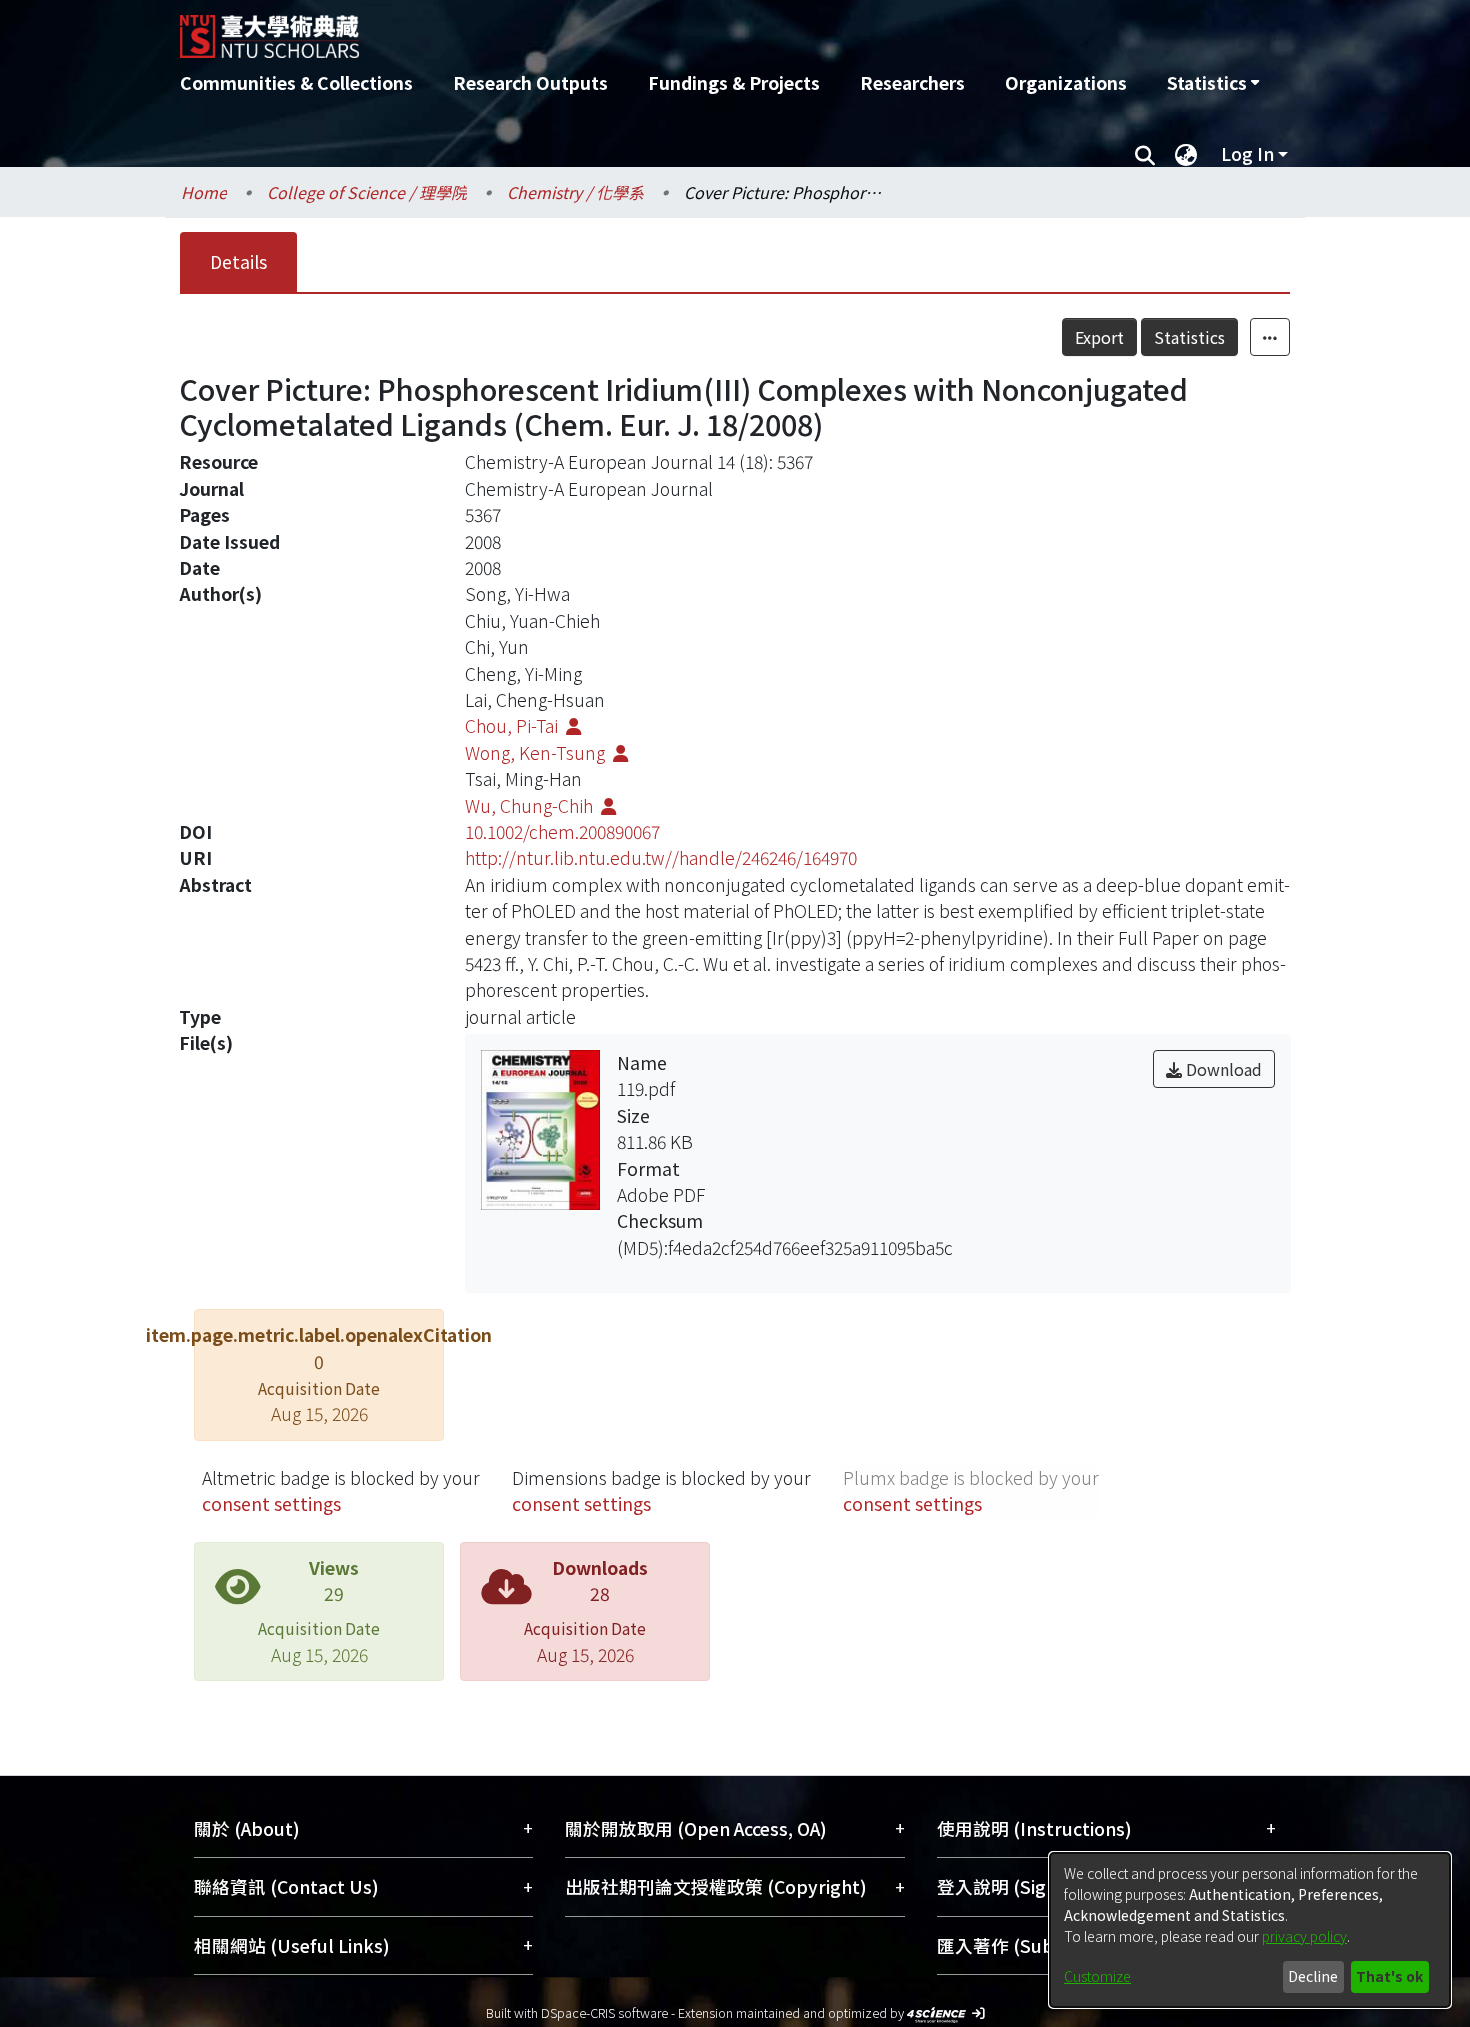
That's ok (1389, 1976)
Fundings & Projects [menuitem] (734, 82)
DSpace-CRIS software (604, 2012)
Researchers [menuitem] (912, 82)
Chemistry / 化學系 (575, 192)
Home (204, 192)
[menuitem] (1213, 83)
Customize (1097, 1976)
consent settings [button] (271, 1503)
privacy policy (1304, 1936)
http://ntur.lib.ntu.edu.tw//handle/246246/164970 (661, 857)
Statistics (1189, 337)
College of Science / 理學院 (367, 192)
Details (238, 261)
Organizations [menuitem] (1066, 82)
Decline (1313, 1976)
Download (1222, 1069)
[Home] (627, 29)
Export (1099, 337)
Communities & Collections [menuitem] (296, 82)
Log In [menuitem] (1247, 153)
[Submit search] (1144, 154)
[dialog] (1250, 1930)
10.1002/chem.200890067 (562, 831)
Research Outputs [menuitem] (530, 82)
